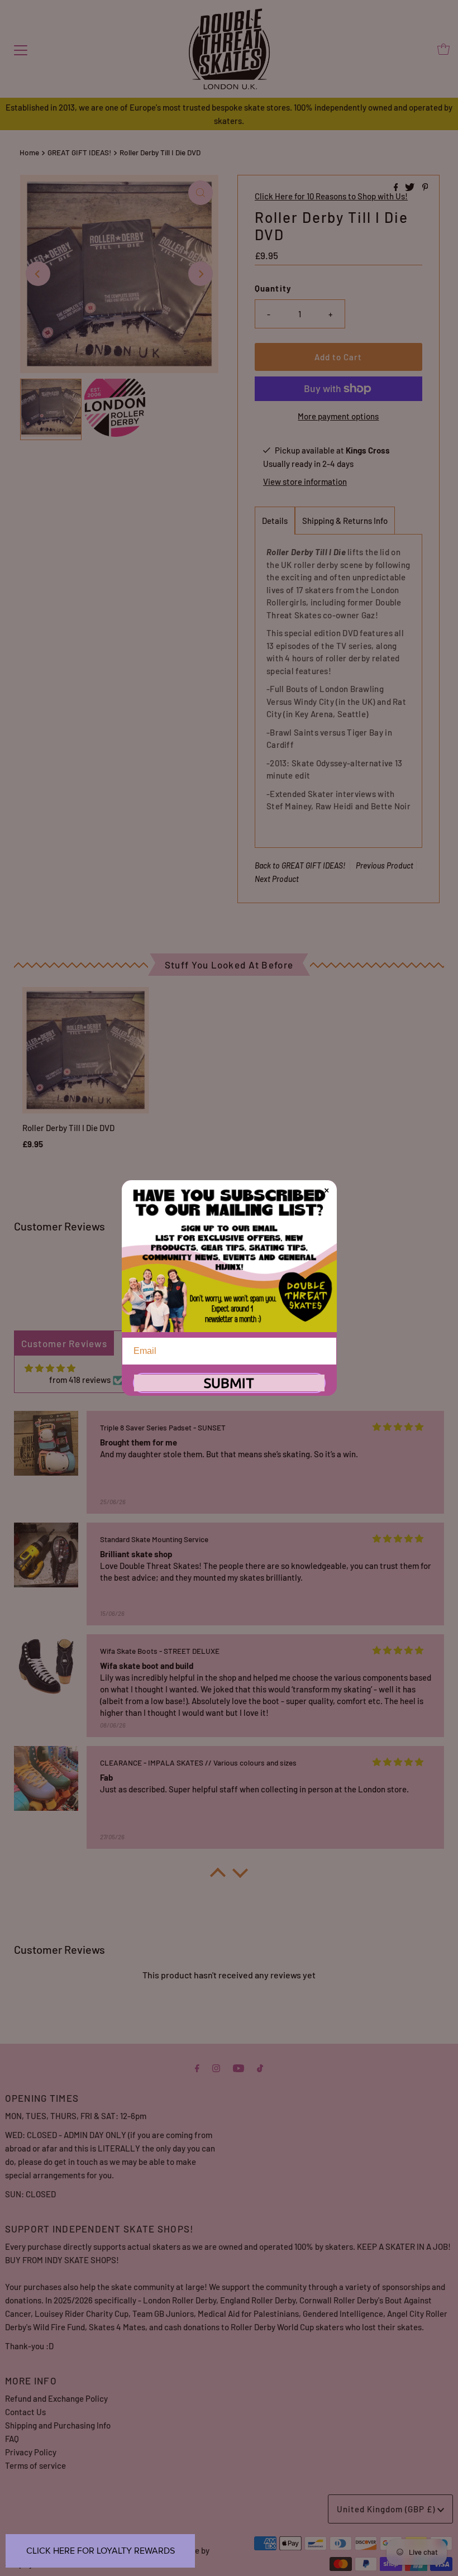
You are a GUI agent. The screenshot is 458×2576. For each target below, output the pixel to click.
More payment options (338, 416)
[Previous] (38, 274)
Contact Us (25, 2412)
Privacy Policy (31, 2452)
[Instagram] (216, 2067)
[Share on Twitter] (411, 187)
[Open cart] (443, 49)
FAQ (12, 2439)
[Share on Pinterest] (425, 187)
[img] (50, 1368)
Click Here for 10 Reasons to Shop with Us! (331, 196)
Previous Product (385, 865)
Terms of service (35, 2465)
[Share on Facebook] (397, 187)
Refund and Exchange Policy (56, 2398)
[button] (218, 1876)
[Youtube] (238, 2067)
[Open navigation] (21, 49)
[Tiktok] (260, 2067)
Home (29, 152)
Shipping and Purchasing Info (58, 2425)
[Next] (201, 274)
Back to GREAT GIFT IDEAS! (300, 865)
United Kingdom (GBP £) (387, 2509)
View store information (305, 481)
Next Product (277, 879)
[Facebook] (197, 2067)
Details (275, 521)
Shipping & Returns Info (345, 521)
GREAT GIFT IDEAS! (79, 152)
